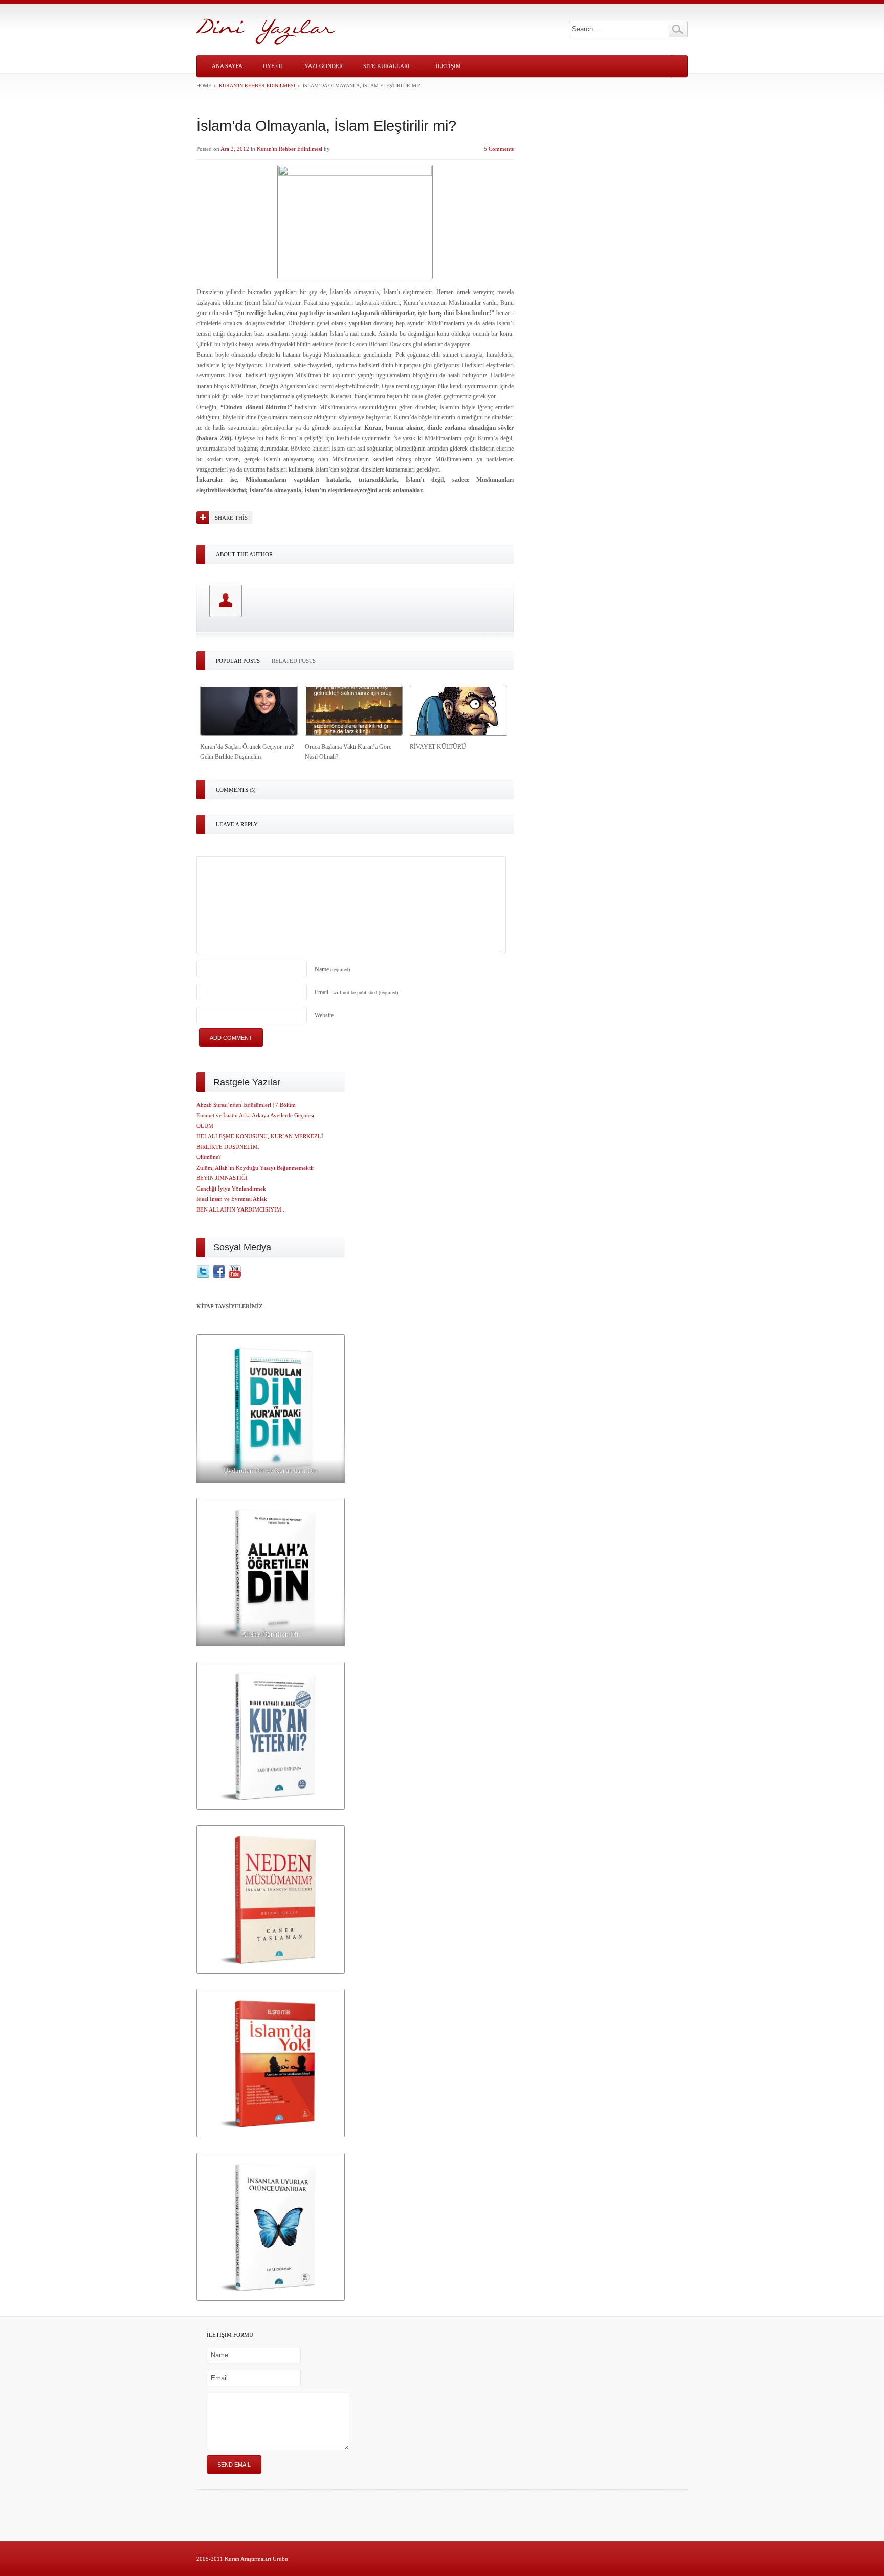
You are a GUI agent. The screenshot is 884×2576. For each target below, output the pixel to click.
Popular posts (238, 661)
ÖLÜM (205, 1126)
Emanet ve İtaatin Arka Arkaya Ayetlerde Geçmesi (255, 1115)
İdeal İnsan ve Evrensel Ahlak (232, 1199)
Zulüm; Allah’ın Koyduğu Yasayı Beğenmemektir (255, 1168)
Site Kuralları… (389, 66)
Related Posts (294, 661)
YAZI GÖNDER (324, 66)
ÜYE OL (273, 66)
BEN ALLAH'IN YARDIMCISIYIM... (241, 1209)
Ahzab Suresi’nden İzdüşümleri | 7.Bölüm (246, 1105)
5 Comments (499, 149)
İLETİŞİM (448, 66)
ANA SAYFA (227, 66)
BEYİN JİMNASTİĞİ (222, 1178)
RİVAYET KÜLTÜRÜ (438, 747)
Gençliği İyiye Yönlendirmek (231, 1189)
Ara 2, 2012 (235, 149)
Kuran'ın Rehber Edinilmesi (257, 86)
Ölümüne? (209, 1157)
